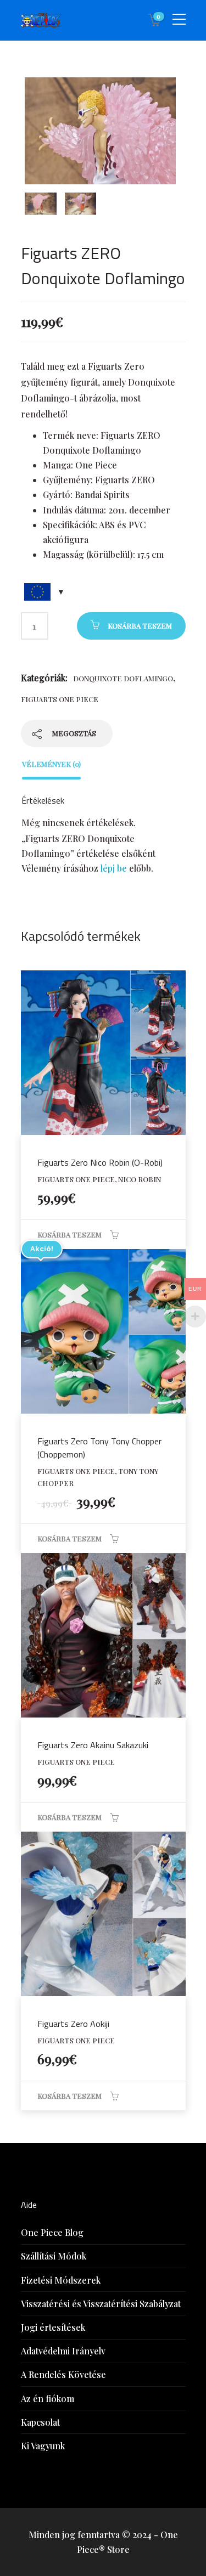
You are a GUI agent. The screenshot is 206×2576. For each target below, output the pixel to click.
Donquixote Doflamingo (123, 678)
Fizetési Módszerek (61, 2280)
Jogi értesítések (53, 2327)
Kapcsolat (40, 2422)
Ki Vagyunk (43, 2446)
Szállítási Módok (54, 2256)
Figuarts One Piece (60, 699)
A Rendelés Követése (63, 2374)
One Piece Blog (52, 2232)
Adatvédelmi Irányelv (63, 2351)
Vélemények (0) (51, 764)
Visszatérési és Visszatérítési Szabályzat (101, 2304)
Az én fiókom (48, 2399)
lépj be (114, 868)
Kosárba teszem (140, 626)
